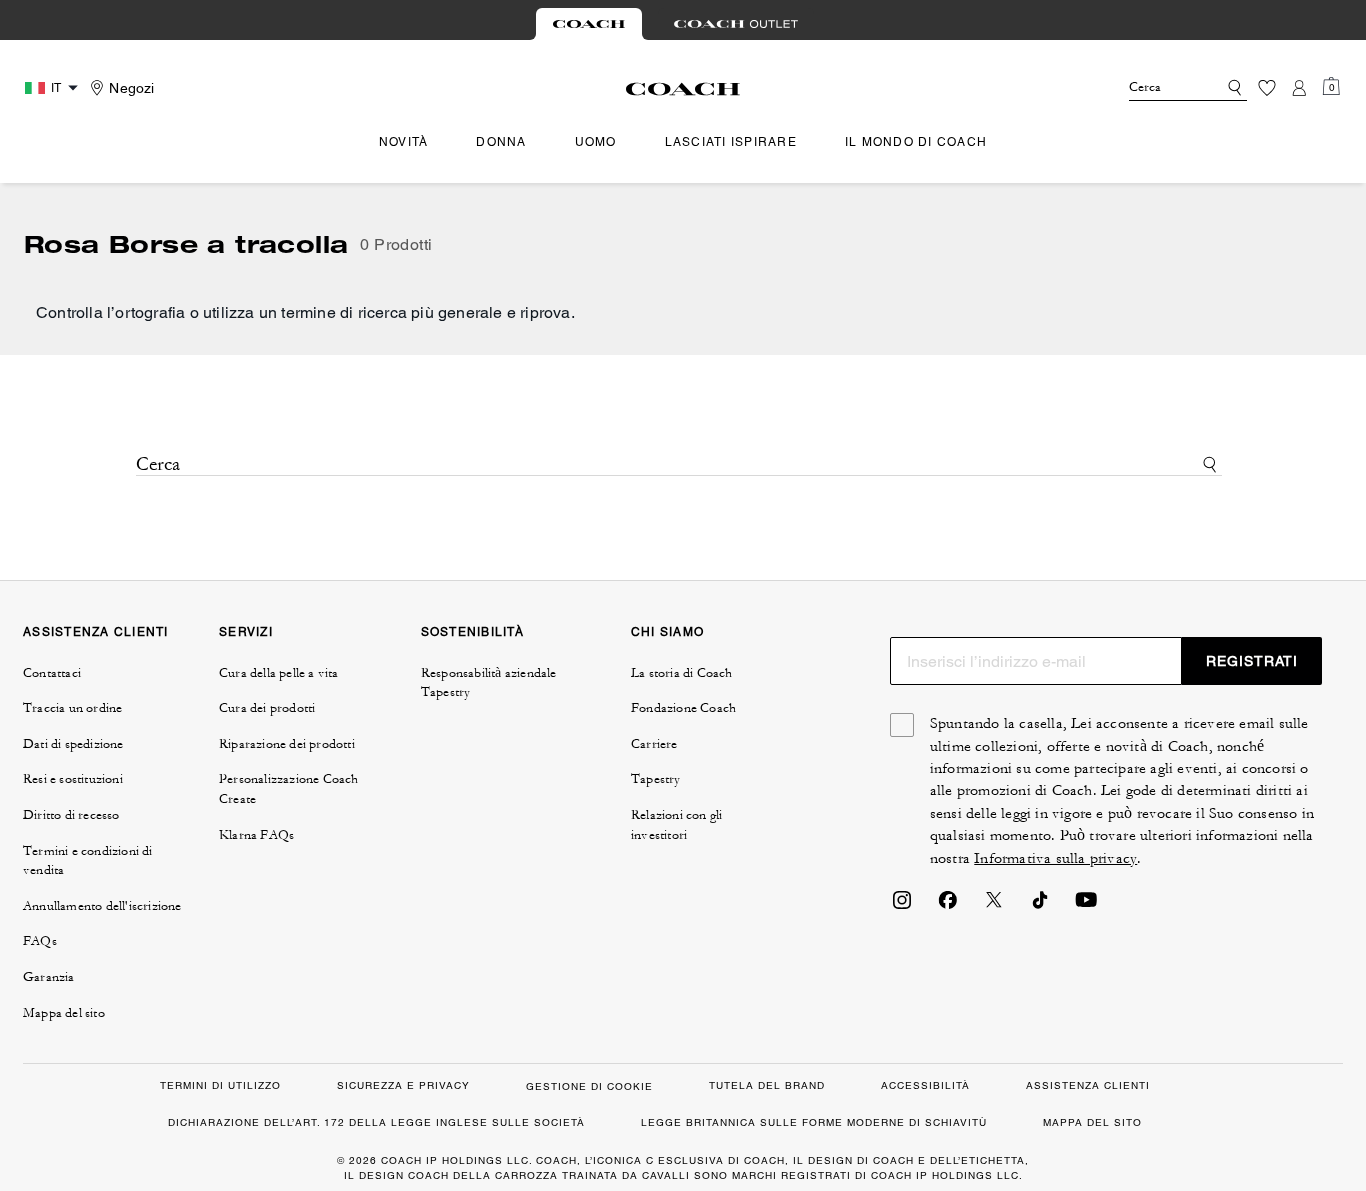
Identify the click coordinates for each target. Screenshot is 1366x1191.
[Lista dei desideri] (1267, 88)
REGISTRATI (1252, 661)
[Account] (1299, 88)
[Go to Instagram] (902, 906)
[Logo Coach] (683, 89)
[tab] (589, 24)
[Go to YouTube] (1086, 906)
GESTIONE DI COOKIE (589, 1086)
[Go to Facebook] (948, 906)
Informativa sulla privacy (1055, 858)
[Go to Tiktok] (1040, 906)
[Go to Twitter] (994, 906)
